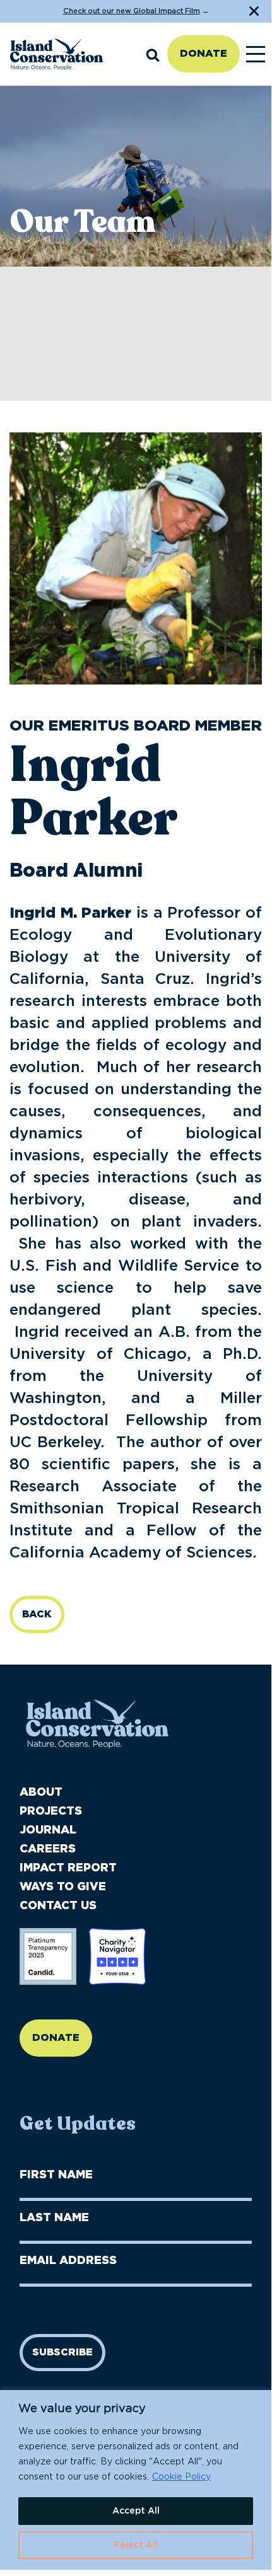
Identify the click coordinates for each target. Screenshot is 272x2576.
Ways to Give (63, 1887)
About (41, 1793)
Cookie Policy (181, 2477)
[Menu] (256, 54)
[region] (136, 2480)
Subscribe (62, 2352)
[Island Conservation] (56, 54)
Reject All (136, 2545)
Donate (204, 54)
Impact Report (68, 1868)
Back (37, 1614)
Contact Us (58, 1906)
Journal (48, 1830)
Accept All (136, 2511)
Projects (51, 1811)
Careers (48, 1849)
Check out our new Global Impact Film (132, 11)
